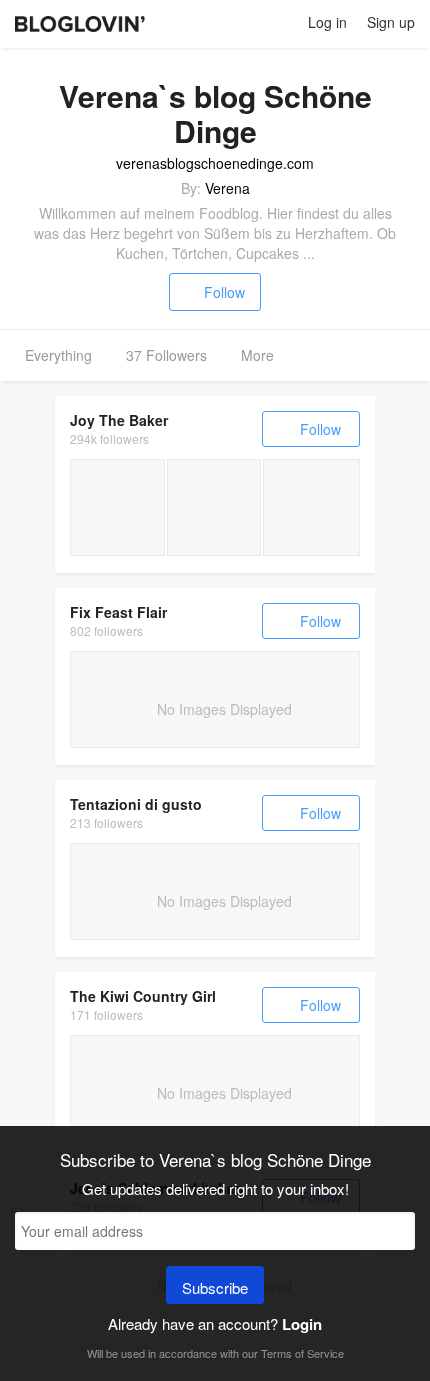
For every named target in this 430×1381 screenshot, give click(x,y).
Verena (227, 188)
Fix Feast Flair (118, 612)
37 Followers (166, 355)
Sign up (391, 22)
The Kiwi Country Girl (143, 996)
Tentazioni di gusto (136, 804)
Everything (58, 355)
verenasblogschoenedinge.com (215, 163)
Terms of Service (302, 1353)
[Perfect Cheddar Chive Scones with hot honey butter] (311, 507)
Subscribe (215, 1287)
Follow (224, 292)
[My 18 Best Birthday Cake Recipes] (214, 507)
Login (302, 1324)
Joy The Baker (119, 420)
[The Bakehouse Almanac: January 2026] (117, 507)
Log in (327, 22)
